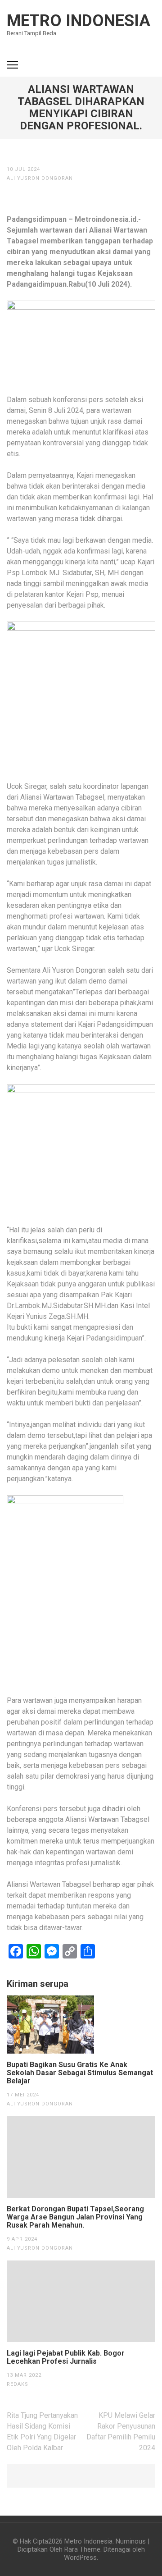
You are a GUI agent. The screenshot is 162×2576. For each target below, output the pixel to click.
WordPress (80, 2558)
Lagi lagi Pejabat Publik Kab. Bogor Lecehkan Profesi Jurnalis (66, 2357)
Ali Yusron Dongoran (40, 178)
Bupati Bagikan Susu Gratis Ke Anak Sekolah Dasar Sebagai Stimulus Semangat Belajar (80, 2073)
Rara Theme (82, 2549)
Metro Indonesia (79, 21)
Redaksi (18, 2384)
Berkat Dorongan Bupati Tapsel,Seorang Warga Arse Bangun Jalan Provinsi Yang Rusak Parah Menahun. (75, 2217)
